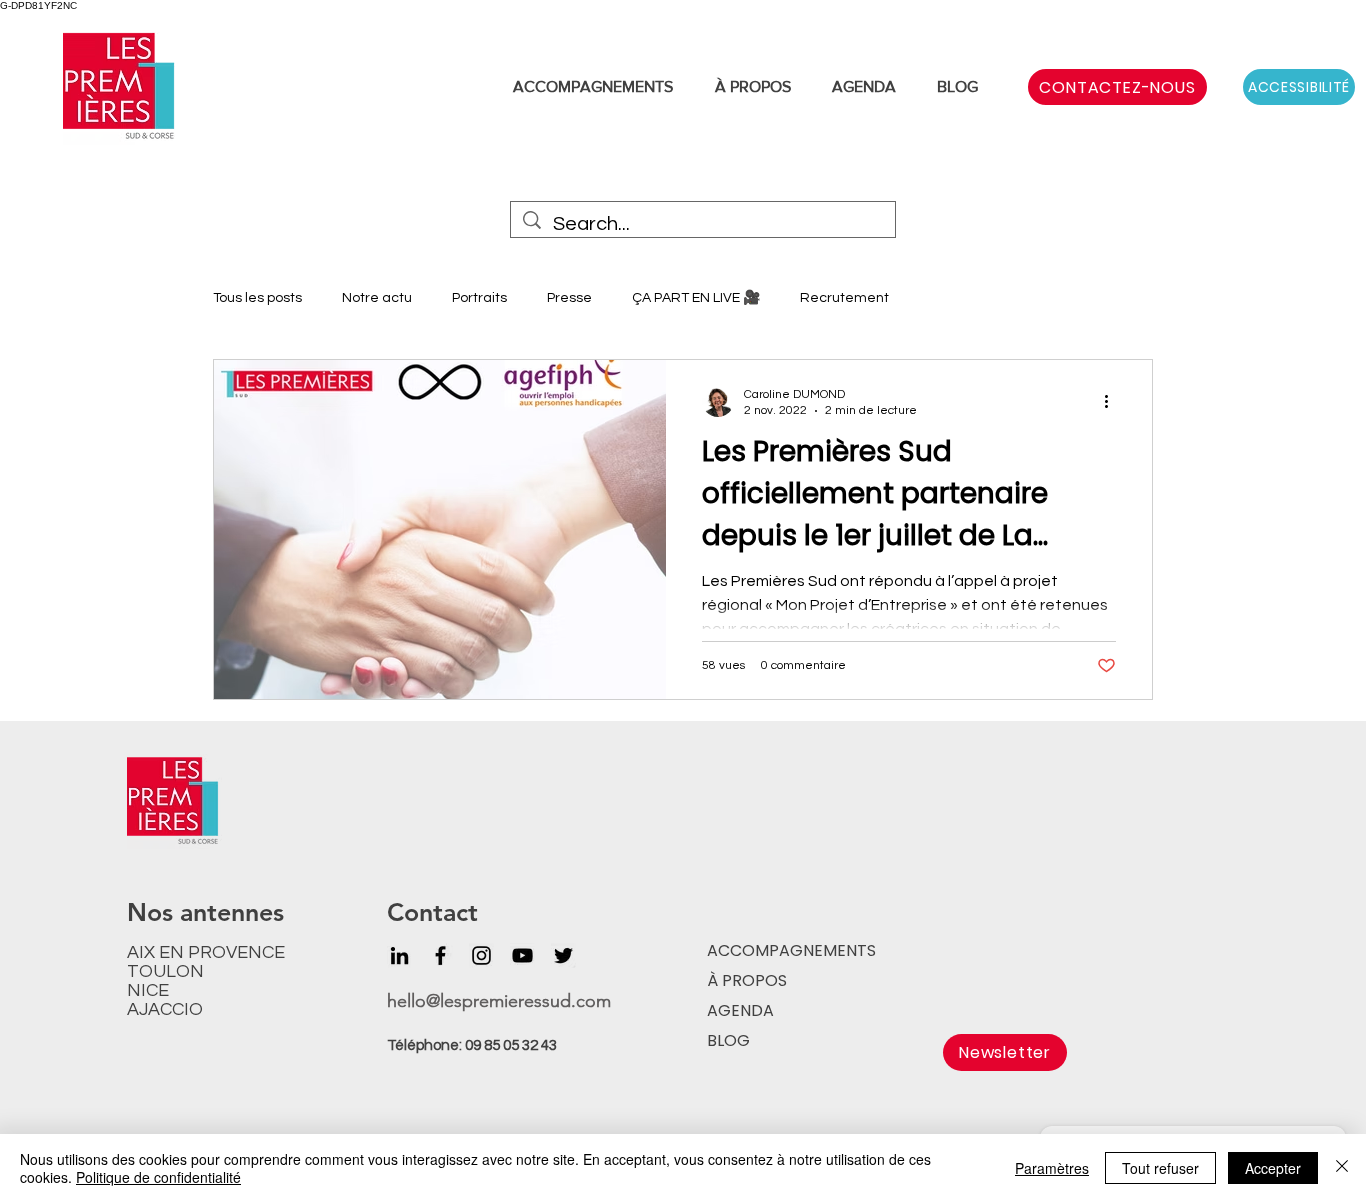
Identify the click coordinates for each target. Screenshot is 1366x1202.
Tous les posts (257, 298)
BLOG (728, 1040)
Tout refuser (1160, 1168)
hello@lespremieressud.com (499, 1001)
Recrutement (844, 298)
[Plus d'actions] (1113, 401)
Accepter (1273, 1168)
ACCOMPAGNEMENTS (789, 950)
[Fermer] (1342, 1168)
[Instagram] (481, 955)
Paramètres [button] (1052, 1168)
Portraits (479, 298)
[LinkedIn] (399, 955)
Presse (569, 298)
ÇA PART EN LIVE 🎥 (696, 298)
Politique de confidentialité (158, 1177)
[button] (1005, 1052)
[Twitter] (563, 955)
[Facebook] (440, 955)
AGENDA (740, 1010)
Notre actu (377, 298)
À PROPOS (747, 980)
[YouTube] (522, 955)
